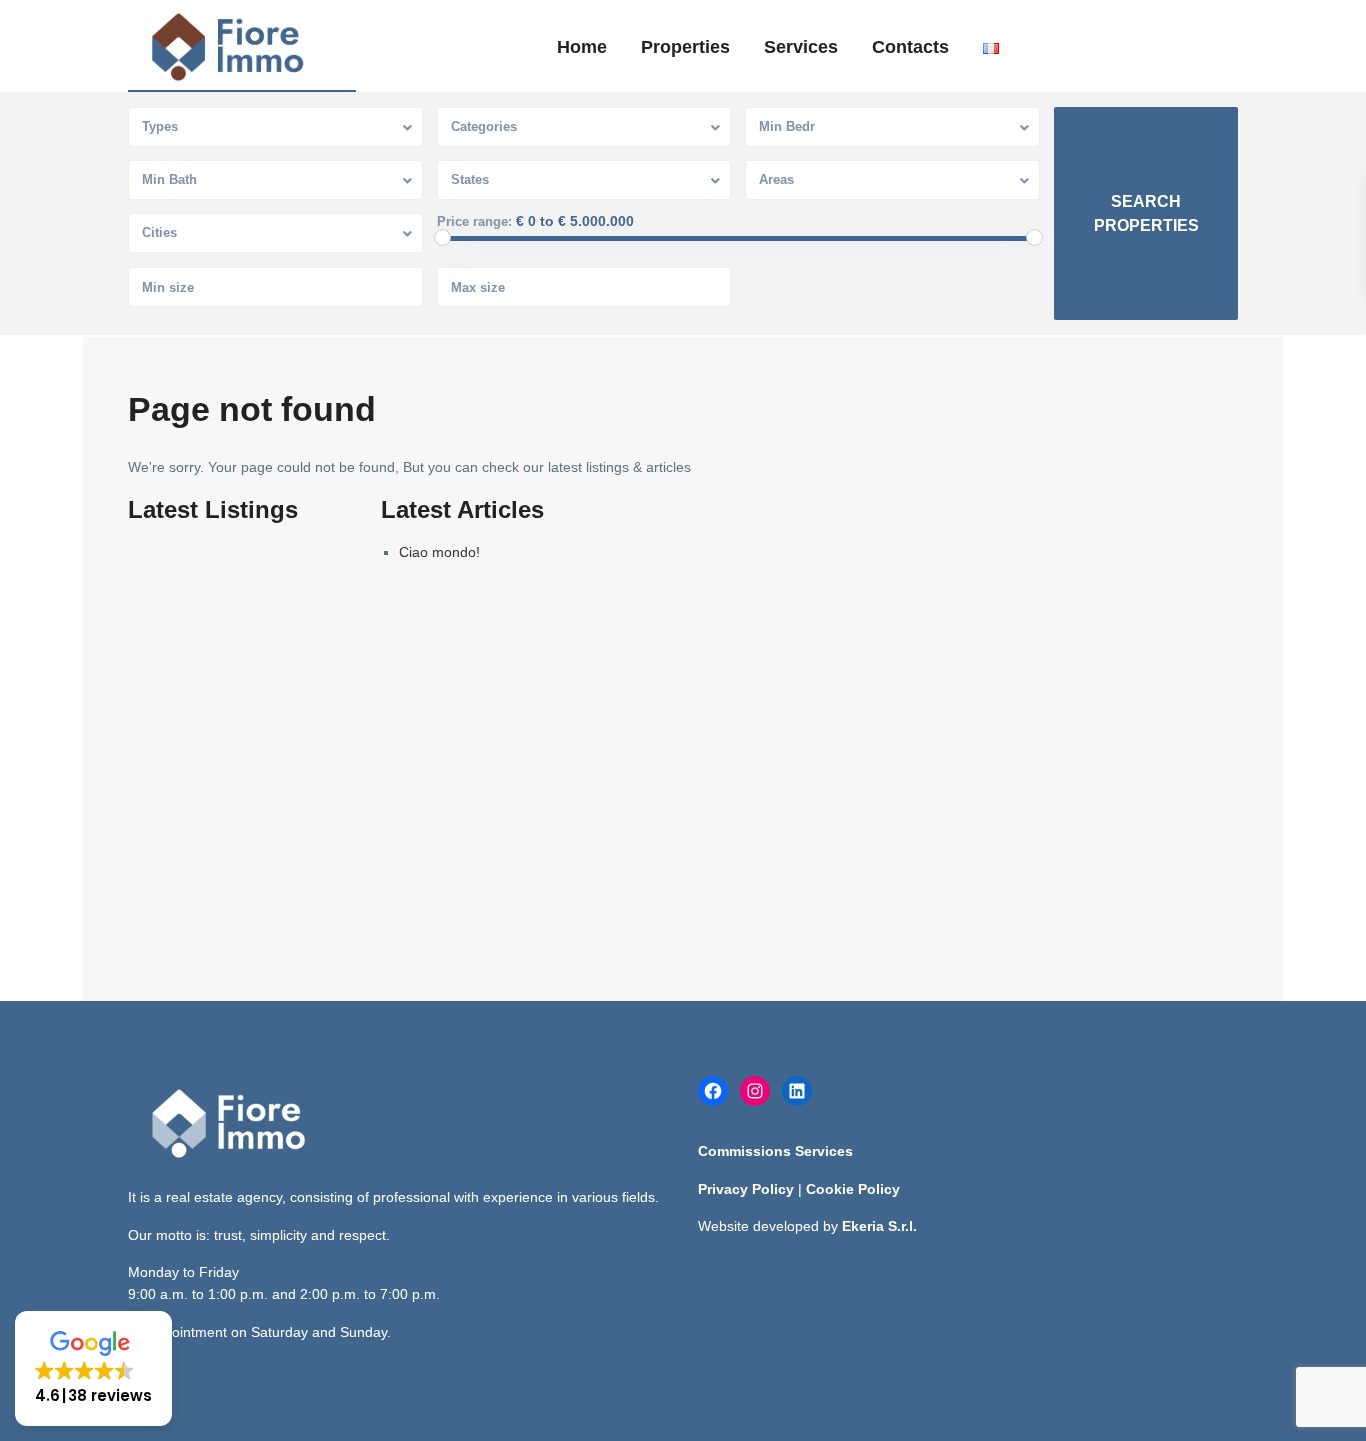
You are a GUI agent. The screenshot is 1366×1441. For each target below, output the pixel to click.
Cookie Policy (853, 1189)
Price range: (474, 222)
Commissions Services (775, 1151)
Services (801, 47)
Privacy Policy (746, 1189)
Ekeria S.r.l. (879, 1226)
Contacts (910, 47)
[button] (93, 1368)
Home (582, 47)
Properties (685, 47)
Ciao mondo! (439, 552)
